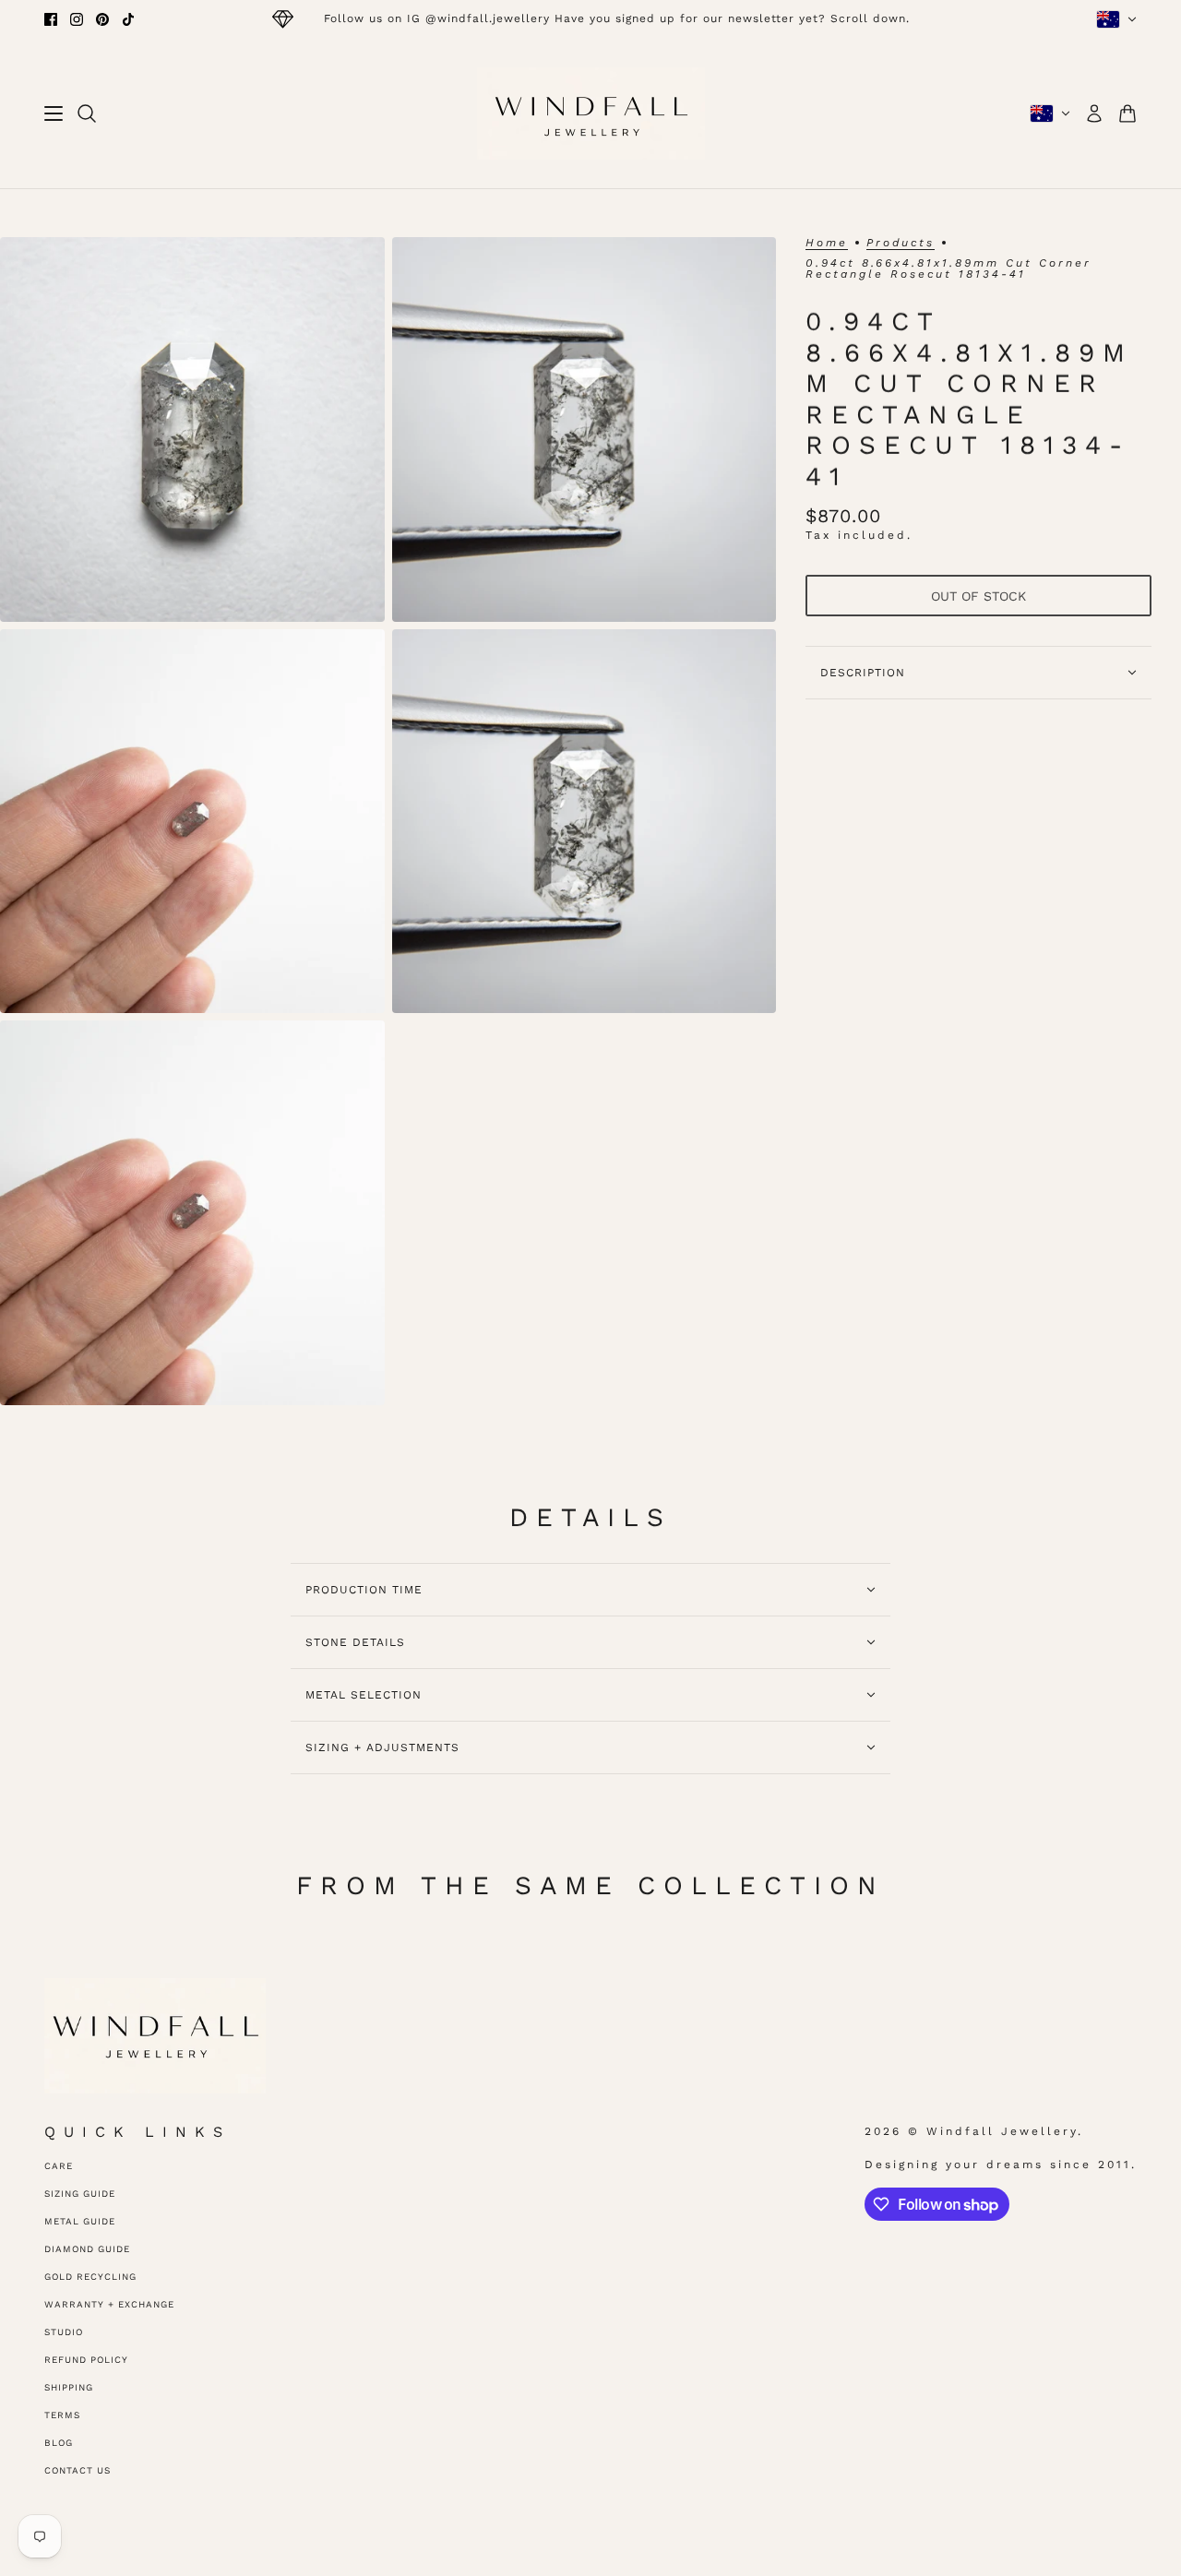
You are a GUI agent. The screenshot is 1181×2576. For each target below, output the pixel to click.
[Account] (1094, 113)
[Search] (87, 113)
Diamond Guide (87, 2249)
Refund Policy (86, 2360)
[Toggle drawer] (54, 113)
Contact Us (78, 2470)
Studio (64, 2332)
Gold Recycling (90, 2277)
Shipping (69, 2387)
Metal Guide (80, 2221)
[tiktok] (128, 19)
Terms (62, 2415)
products (901, 243)
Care (59, 2166)
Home (827, 243)
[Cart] (1127, 113)
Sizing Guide (80, 2194)
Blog (59, 2443)
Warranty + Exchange (109, 2304)
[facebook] (51, 19)
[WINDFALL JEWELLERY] (591, 113)
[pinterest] (102, 19)
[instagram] (77, 19)
